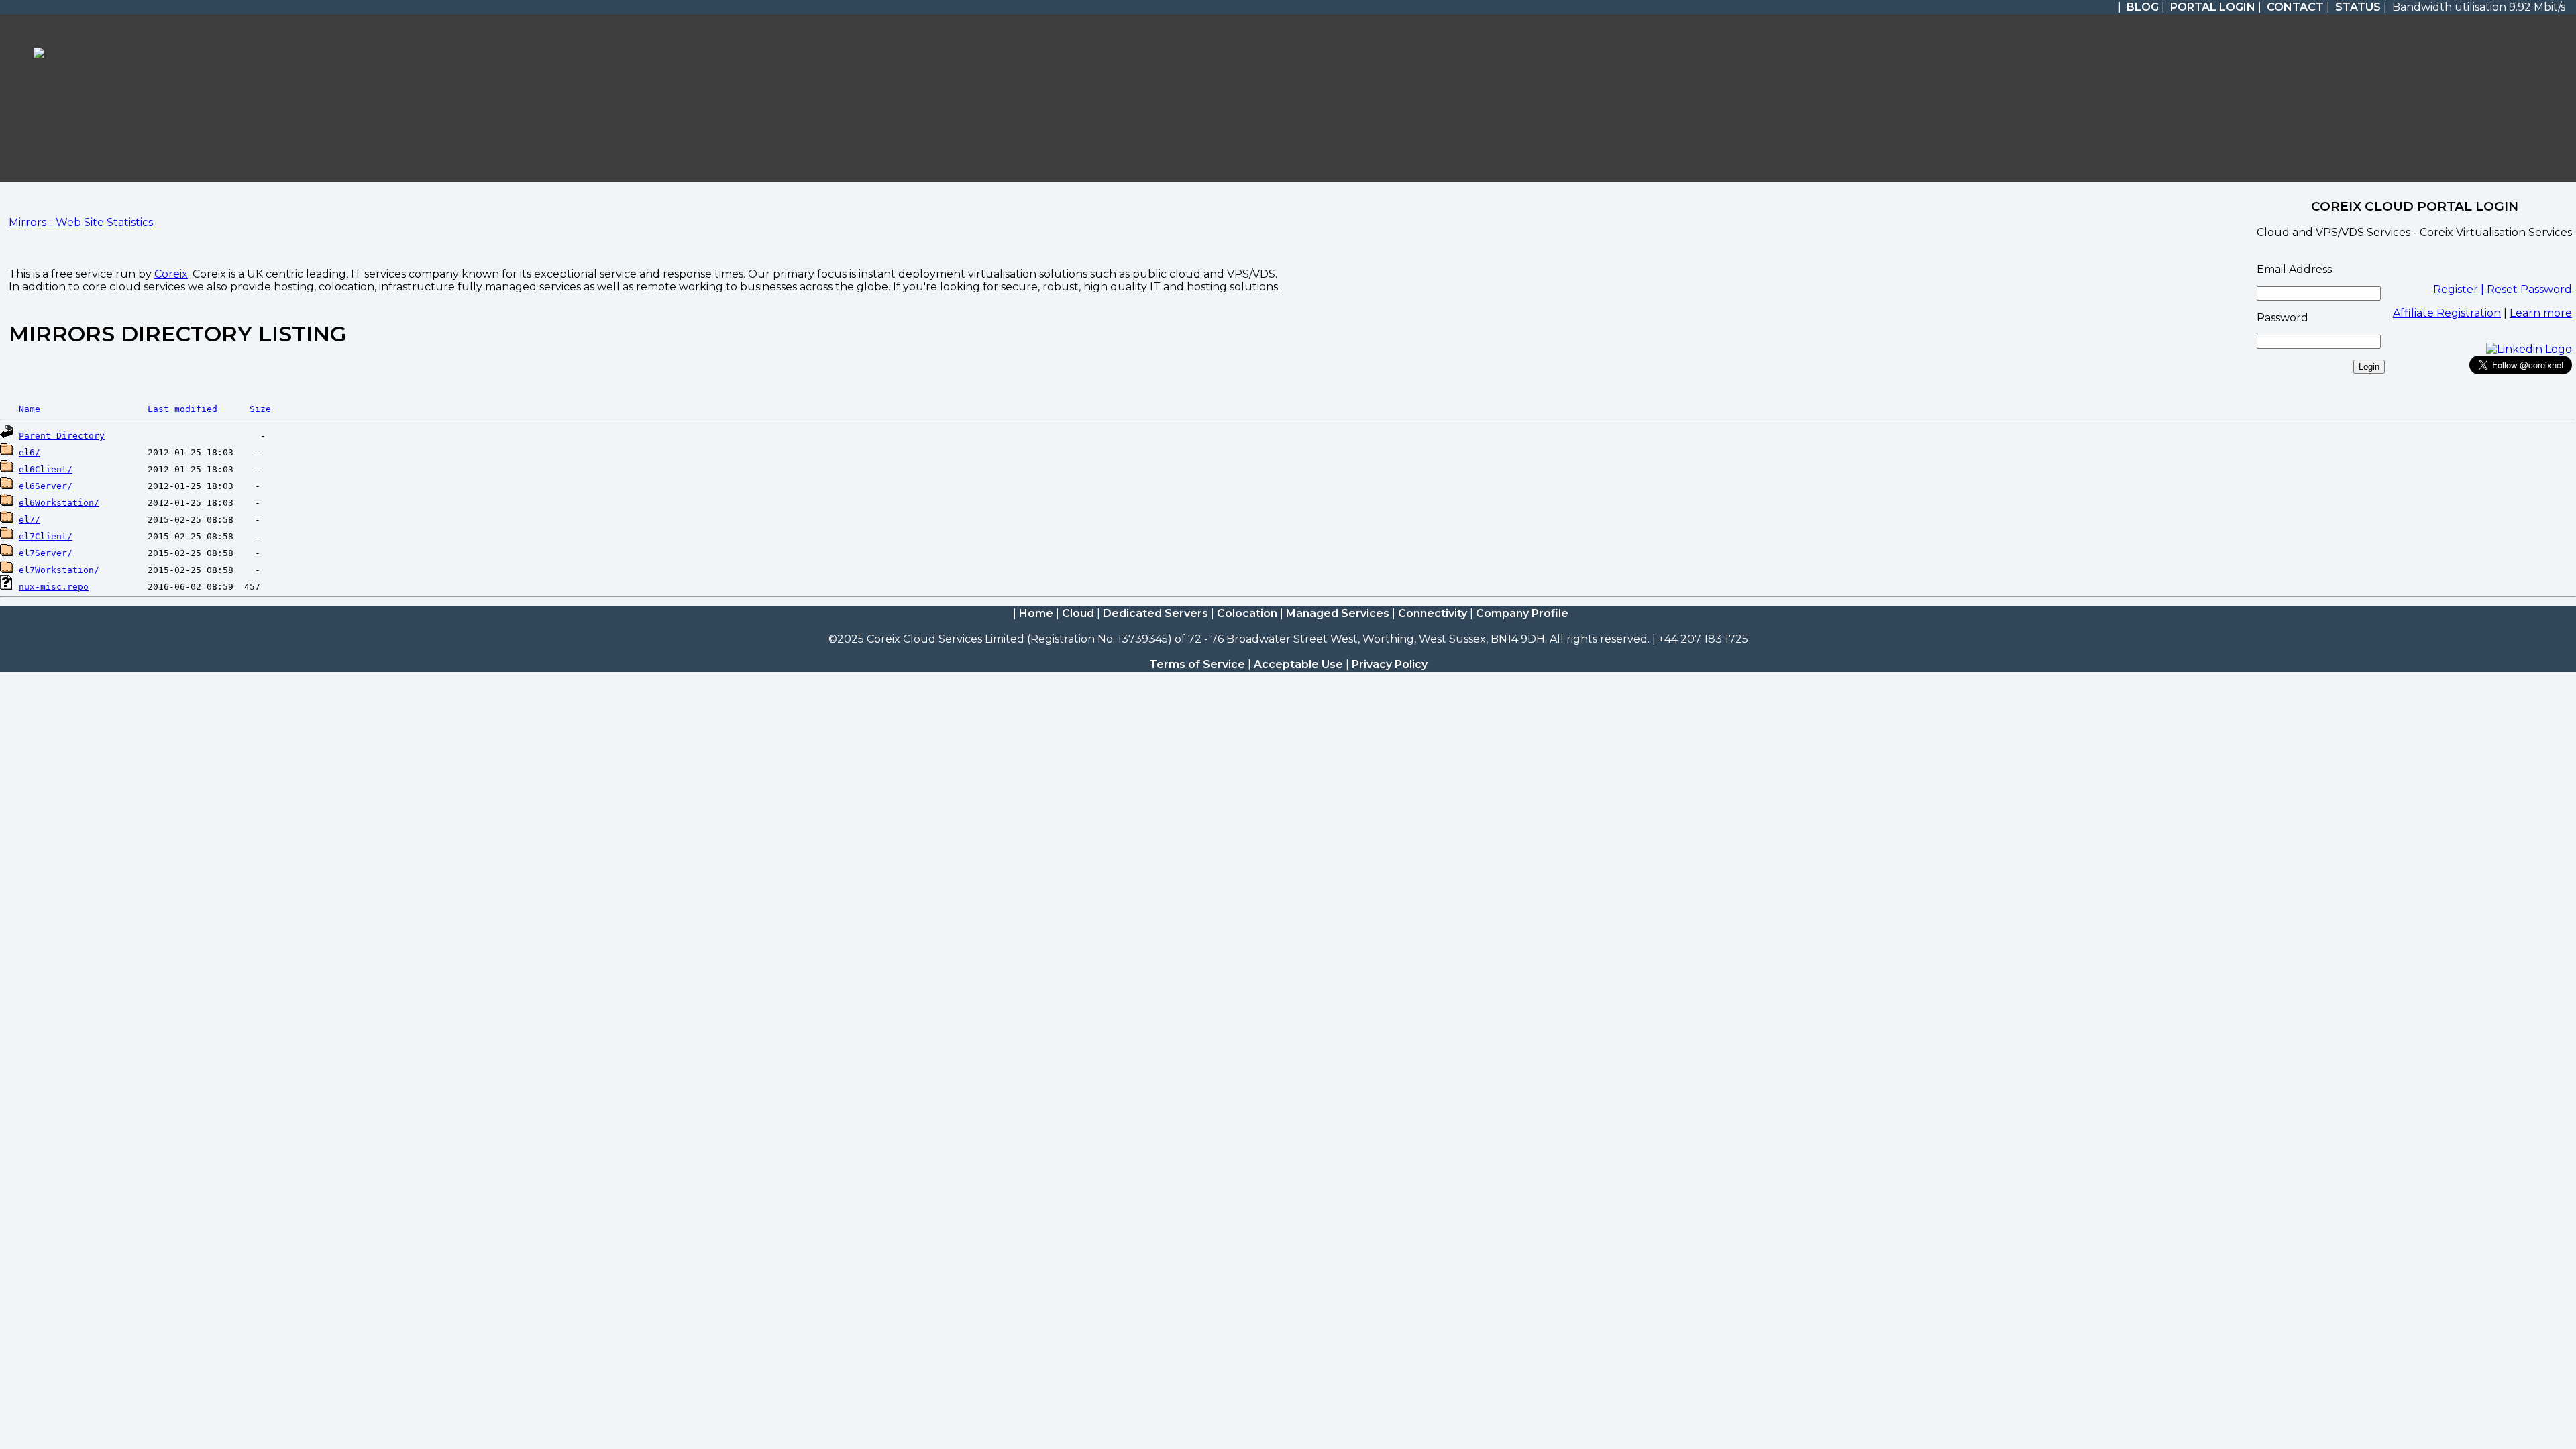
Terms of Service (1197, 664)
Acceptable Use (1298, 664)
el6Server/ (46, 486)
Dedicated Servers (1156, 613)
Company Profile (1522, 613)
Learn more (2541, 313)
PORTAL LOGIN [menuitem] (2213, 7)
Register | (2460, 289)
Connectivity (1433, 613)
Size (260, 409)
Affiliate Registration (2447, 313)
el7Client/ (46, 536)
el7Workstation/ (59, 570)
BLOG (2143, 7)
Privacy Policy (1390, 664)
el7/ (30, 520)
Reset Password (2529, 289)
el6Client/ (46, 469)
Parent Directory (62, 436)
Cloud (1078, 613)
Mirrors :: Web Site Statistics (81, 222)
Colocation (1247, 613)
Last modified (182, 409)
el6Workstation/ (59, 503)
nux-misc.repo (54, 587)
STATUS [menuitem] (2358, 7)
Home (1036, 613)
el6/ (30, 452)
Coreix (171, 274)
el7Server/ (46, 553)
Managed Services (1338, 613)
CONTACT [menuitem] (2295, 7)
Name (30, 409)
